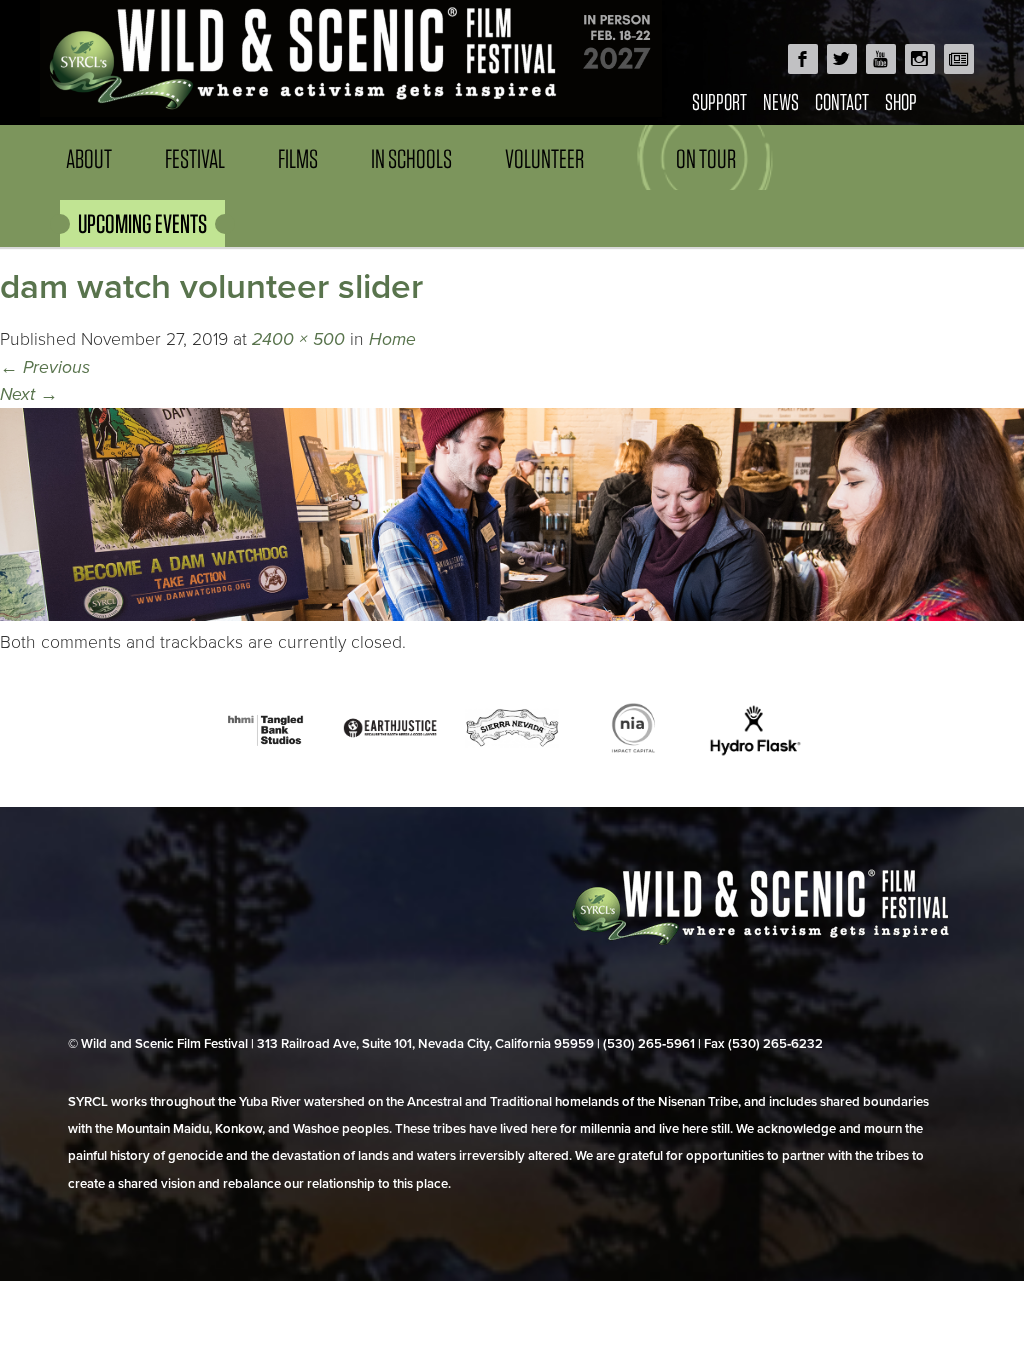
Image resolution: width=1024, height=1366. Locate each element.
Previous (45, 367)
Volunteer (544, 158)
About (89, 158)
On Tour (706, 158)
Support (719, 101)
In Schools (411, 158)
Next (29, 394)
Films (298, 158)
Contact (842, 101)
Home (392, 339)
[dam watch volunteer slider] (512, 615)
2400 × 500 (298, 339)
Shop (901, 101)
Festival (195, 158)
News (781, 101)
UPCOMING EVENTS (142, 223)
